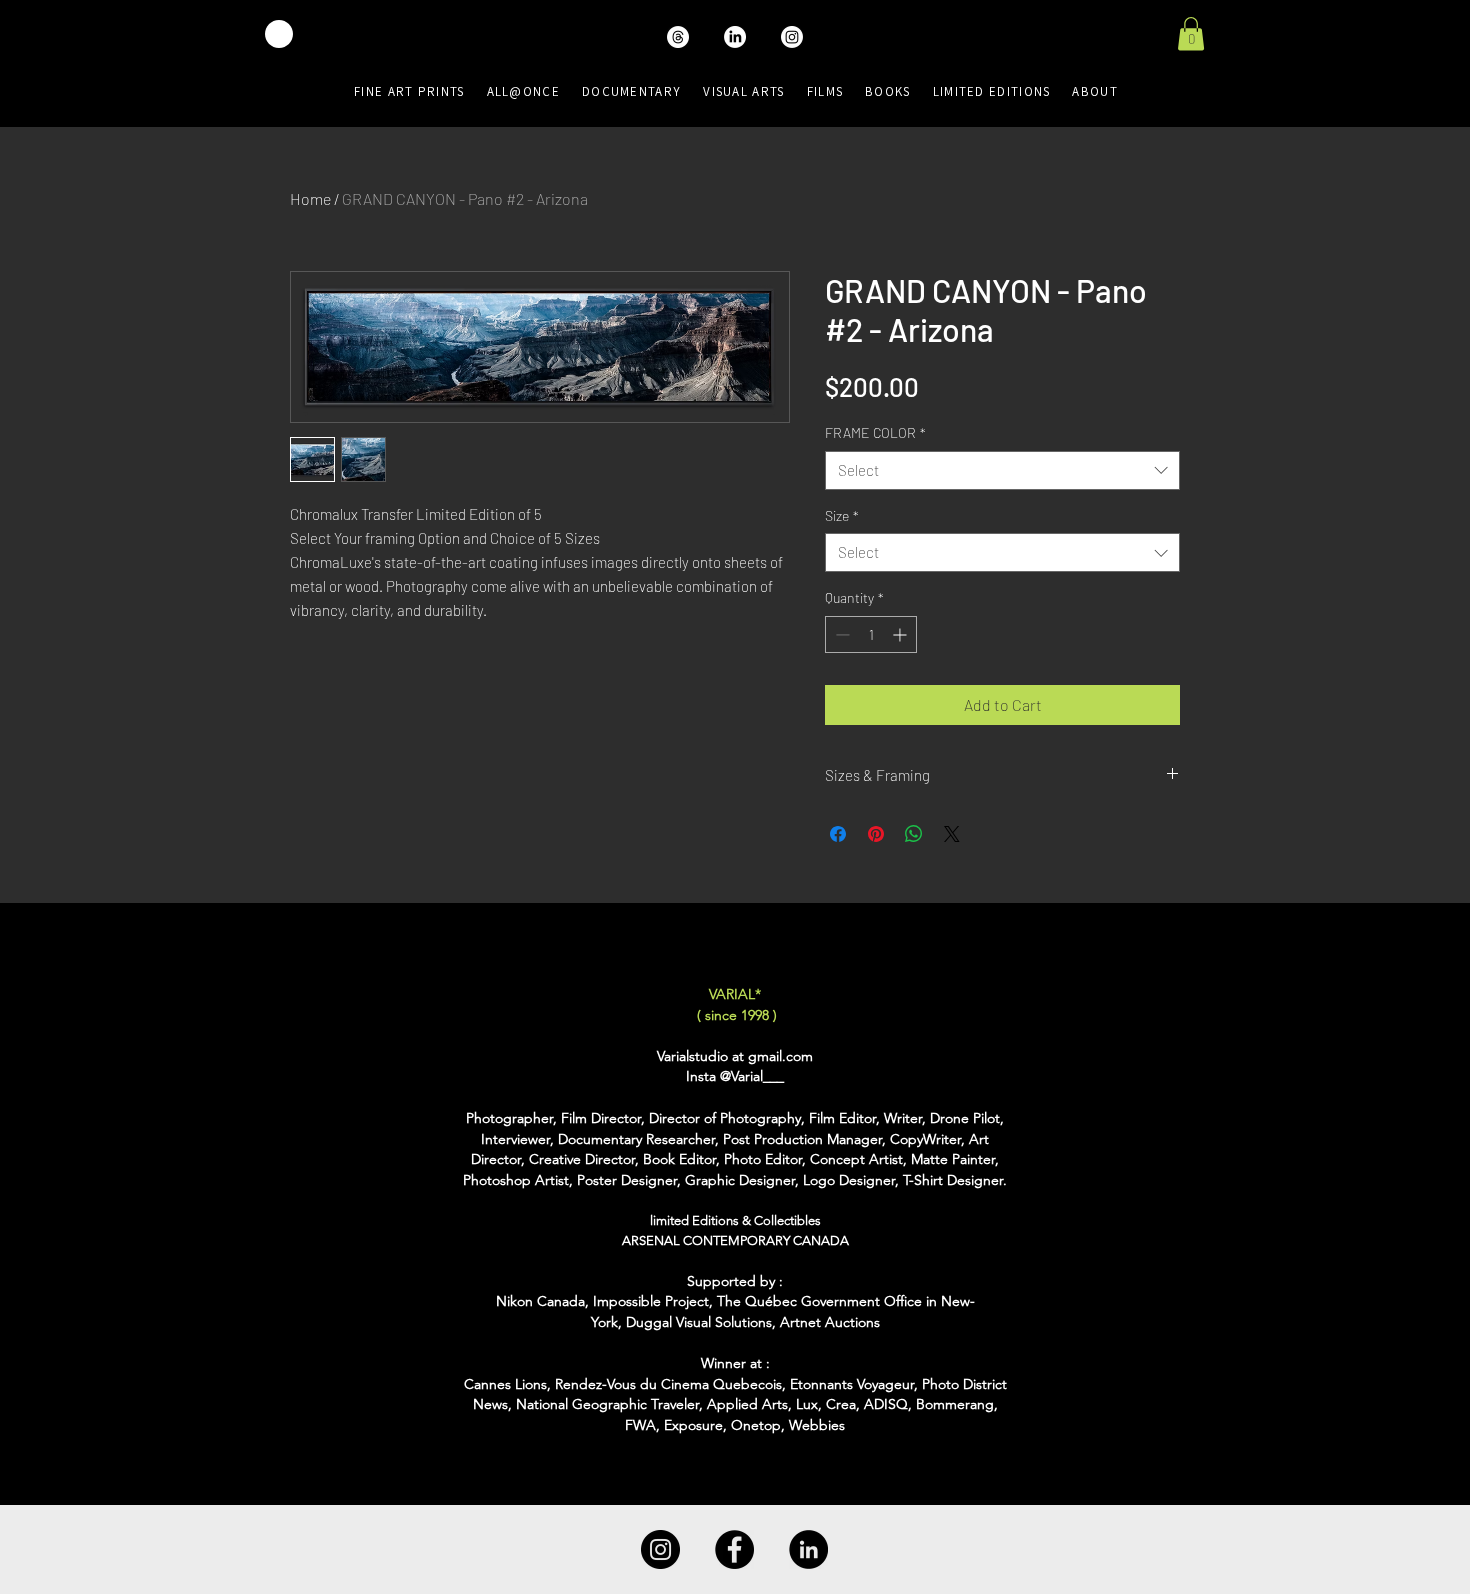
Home (310, 198)
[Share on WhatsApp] (914, 834)
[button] (1191, 33)
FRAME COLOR (875, 432)
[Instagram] (660, 1549)
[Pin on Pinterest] (876, 834)
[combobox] (1002, 470)
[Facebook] (734, 1549)
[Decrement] (840, 634)
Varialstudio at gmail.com (735, 1056)
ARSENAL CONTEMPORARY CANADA (735, 1240)
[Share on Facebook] (838, 834)
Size (842, 515)
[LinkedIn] (808, 1549)
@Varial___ (752, 1076)
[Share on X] (952, 834)
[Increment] (901, 634)
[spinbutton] (871, 634)
